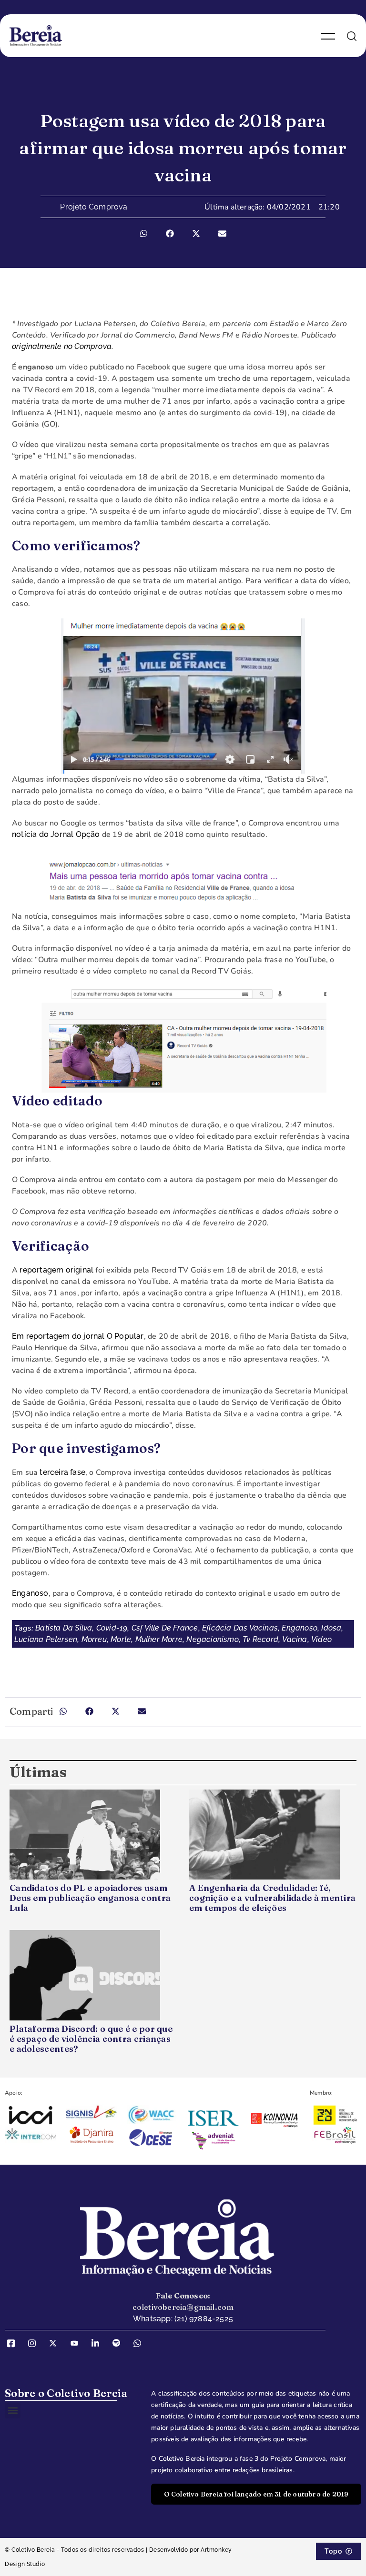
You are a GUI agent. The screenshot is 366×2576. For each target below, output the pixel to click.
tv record (260, 1639)
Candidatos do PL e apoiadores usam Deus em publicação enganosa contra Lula (90, 1898)
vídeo (321, 1639)
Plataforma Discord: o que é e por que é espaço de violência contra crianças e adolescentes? (91, 2039)
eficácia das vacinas (240, 1628)
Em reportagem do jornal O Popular (78, 1336)
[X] (56, 2343)
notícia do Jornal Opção (56, 834)
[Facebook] (14, 2343)
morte (121, 1639)
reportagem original (56, 1270)
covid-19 (112, 1628)
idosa (331, 1628)
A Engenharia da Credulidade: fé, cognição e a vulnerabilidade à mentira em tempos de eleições (272, 1898)
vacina (295, 1639)
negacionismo (212, 1639)
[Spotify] (120, 2343)
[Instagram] (35, 2343)
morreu (94, 1639)
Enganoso (30, 1593)
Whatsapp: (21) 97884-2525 (183, 2319)
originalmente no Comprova (62, 346)
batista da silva (64, 1628)
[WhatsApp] (141, 2343)
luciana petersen (46, 1639)
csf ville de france (165, 1628)
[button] (144, 234)
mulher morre (159, 1639)
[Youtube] (78, 2343)
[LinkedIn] (99, 2343)
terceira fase (62, 1472)
